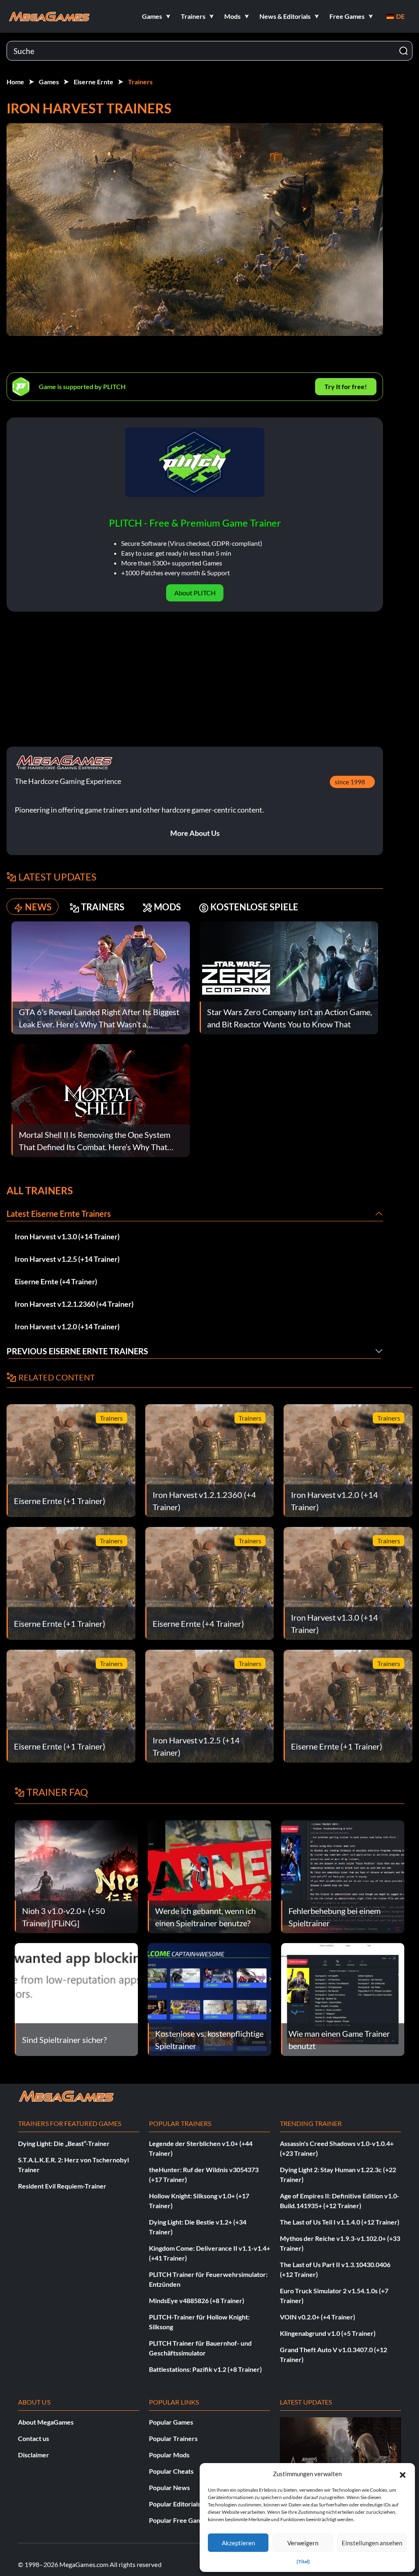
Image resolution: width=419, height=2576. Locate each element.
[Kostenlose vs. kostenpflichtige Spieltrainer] (209, 1998)
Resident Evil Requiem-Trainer (62, 2186)
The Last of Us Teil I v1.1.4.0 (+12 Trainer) (340, 2222)
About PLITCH (195, 593)
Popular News (169, 2487)
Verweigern (303, 2543)
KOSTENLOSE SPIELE (254, 907)
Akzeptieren (238, 2543)
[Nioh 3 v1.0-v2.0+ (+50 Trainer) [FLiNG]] (76, 1876)
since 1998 (350, 782)
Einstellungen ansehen (372, 2543)
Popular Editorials (175, 2504)
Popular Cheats (171, 2471)
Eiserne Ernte (93, 82)
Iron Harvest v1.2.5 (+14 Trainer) (67, 1259)
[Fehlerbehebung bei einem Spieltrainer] (343, 1876)
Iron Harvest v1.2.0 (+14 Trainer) (67, 1326)
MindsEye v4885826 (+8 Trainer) (197, 2300)
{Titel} (303, 2561)
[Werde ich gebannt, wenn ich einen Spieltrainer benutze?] (209, 1876)
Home (15, 82)
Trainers (140, 82)
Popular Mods (169, 2455)
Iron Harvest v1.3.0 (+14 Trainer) (67, 1236)
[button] (403, 2474)
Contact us (34, 2438)
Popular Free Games (179, 2520)
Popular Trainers (173, 2438)
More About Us (195, 833)
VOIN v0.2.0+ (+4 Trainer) (318, 2317)
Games (49, 82)
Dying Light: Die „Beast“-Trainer (64, 2143)
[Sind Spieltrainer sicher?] (76, 1998)
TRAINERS (103, 907)
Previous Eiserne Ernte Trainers (77, 1351)
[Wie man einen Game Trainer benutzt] (343, 1998)
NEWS (38, 907)
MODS (167, 907)
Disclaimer (34, 2455)
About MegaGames (46, 2422)
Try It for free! (346, 386)
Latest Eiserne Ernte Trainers (59, 1214)
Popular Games (171, 2422)
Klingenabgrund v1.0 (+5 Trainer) (328, 2333)
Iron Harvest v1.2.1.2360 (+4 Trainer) (74, 1304)
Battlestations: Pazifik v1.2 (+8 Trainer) (205, 2369)
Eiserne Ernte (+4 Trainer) (56, 1281)
